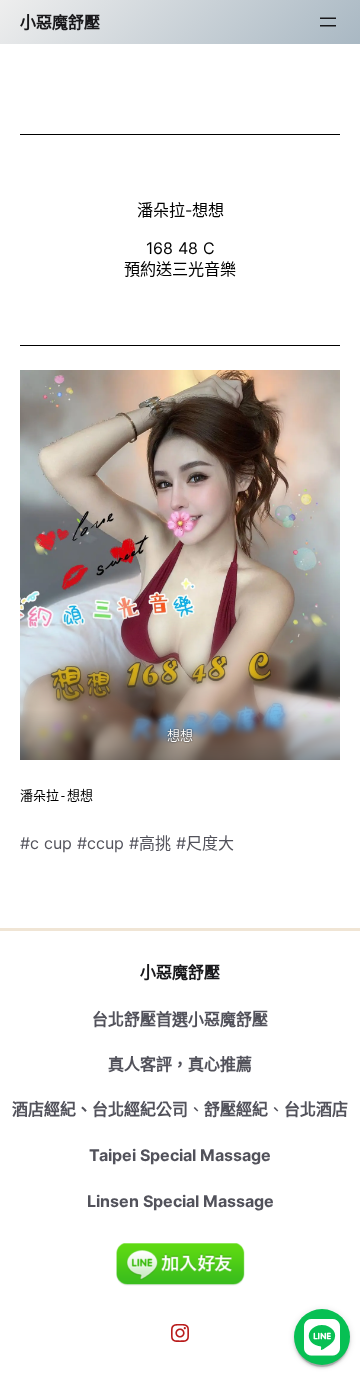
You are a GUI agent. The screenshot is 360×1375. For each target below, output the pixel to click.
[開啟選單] (328, 22)
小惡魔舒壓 (60, 22)
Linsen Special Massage (180, 1201)
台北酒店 (316, 1109)
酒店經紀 (44, 1109)
